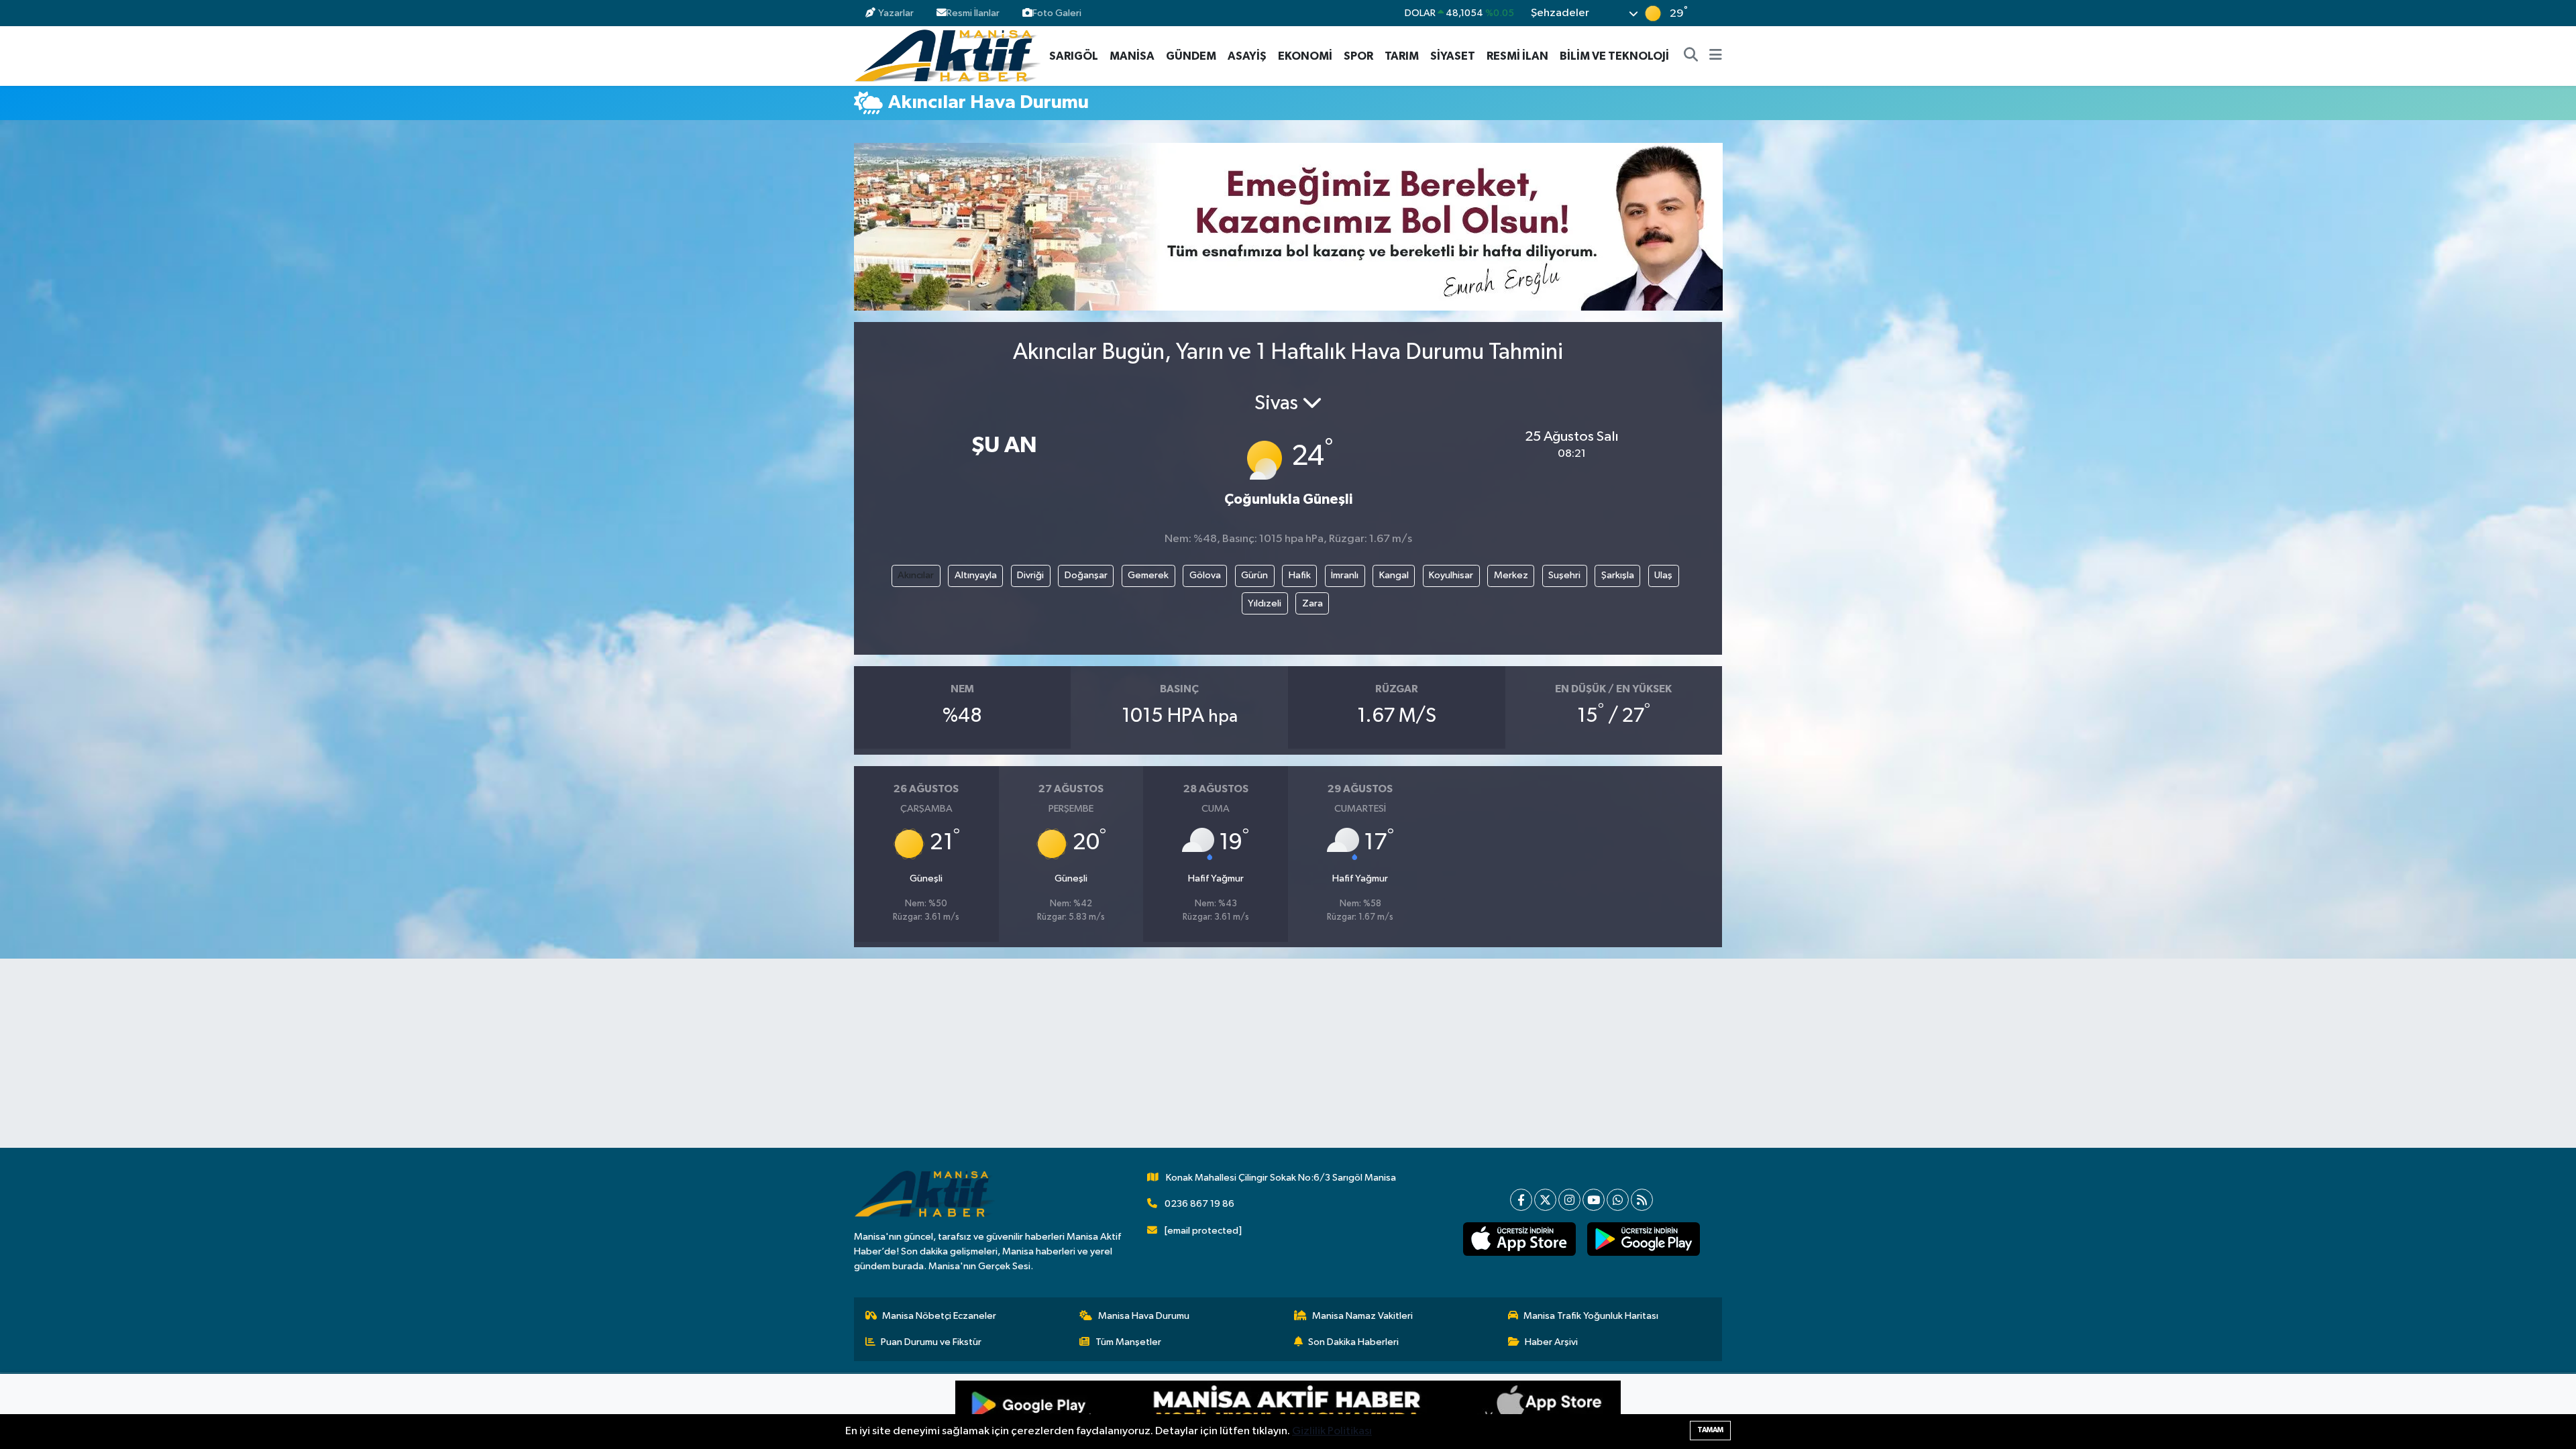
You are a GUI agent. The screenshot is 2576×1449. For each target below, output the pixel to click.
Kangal (1394, 575)
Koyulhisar (1451, 575)
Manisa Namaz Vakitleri (1362, 1316)
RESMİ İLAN (1517, 56)
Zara (1312, 603)
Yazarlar (896, 13)
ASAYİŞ (1247, 56)
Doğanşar (1086, 575)
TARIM (1402, 56)
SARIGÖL (1074, 56)
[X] (1545, 1200)
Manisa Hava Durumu (1144, 1316)
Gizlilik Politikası (1332, 1431)
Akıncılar (916, 575)
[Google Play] (1122, 1411)
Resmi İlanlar (973, 13)
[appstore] (1519, 1239)
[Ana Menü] (1716, 56)
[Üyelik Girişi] (1716, 13)
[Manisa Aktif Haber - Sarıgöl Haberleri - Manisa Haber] (947, 55)
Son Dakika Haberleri (1353, 1342)
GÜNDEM (1191, 56)
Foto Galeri (1057, 13)
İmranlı (1345, 575)
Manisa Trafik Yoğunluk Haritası (1591, 1316)
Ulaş (1663, 575)
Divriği (1030, 575)
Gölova (1205, 575)
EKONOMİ (1305, 56)
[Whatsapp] (1618, 1200)
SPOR (1358, 56)
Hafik (1300, 575)
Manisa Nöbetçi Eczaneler (939, 1316)
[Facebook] (1521, 1200)
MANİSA (1132, 56)
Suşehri (1564, 575)
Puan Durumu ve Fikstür (931, 1342)
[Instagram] (1569, 1200)
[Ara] (1691, 56)
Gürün (1254, 575)
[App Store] (1454, 1411)
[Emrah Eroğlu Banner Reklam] (1288, 226)
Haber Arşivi (1551, 1342)
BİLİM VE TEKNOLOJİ (1614, 56)
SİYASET (1453, 56)
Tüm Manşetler (1128, 1342)
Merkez (1511, 575)
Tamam (1710, 1430)
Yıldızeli (1265, 603)
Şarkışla (1618, 575)
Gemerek (1148, 575)
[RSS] (1642, 1200)
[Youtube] (1594, 1200)
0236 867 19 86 (1199, 1204)
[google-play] (1643, 1239)
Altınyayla (976, 575)
